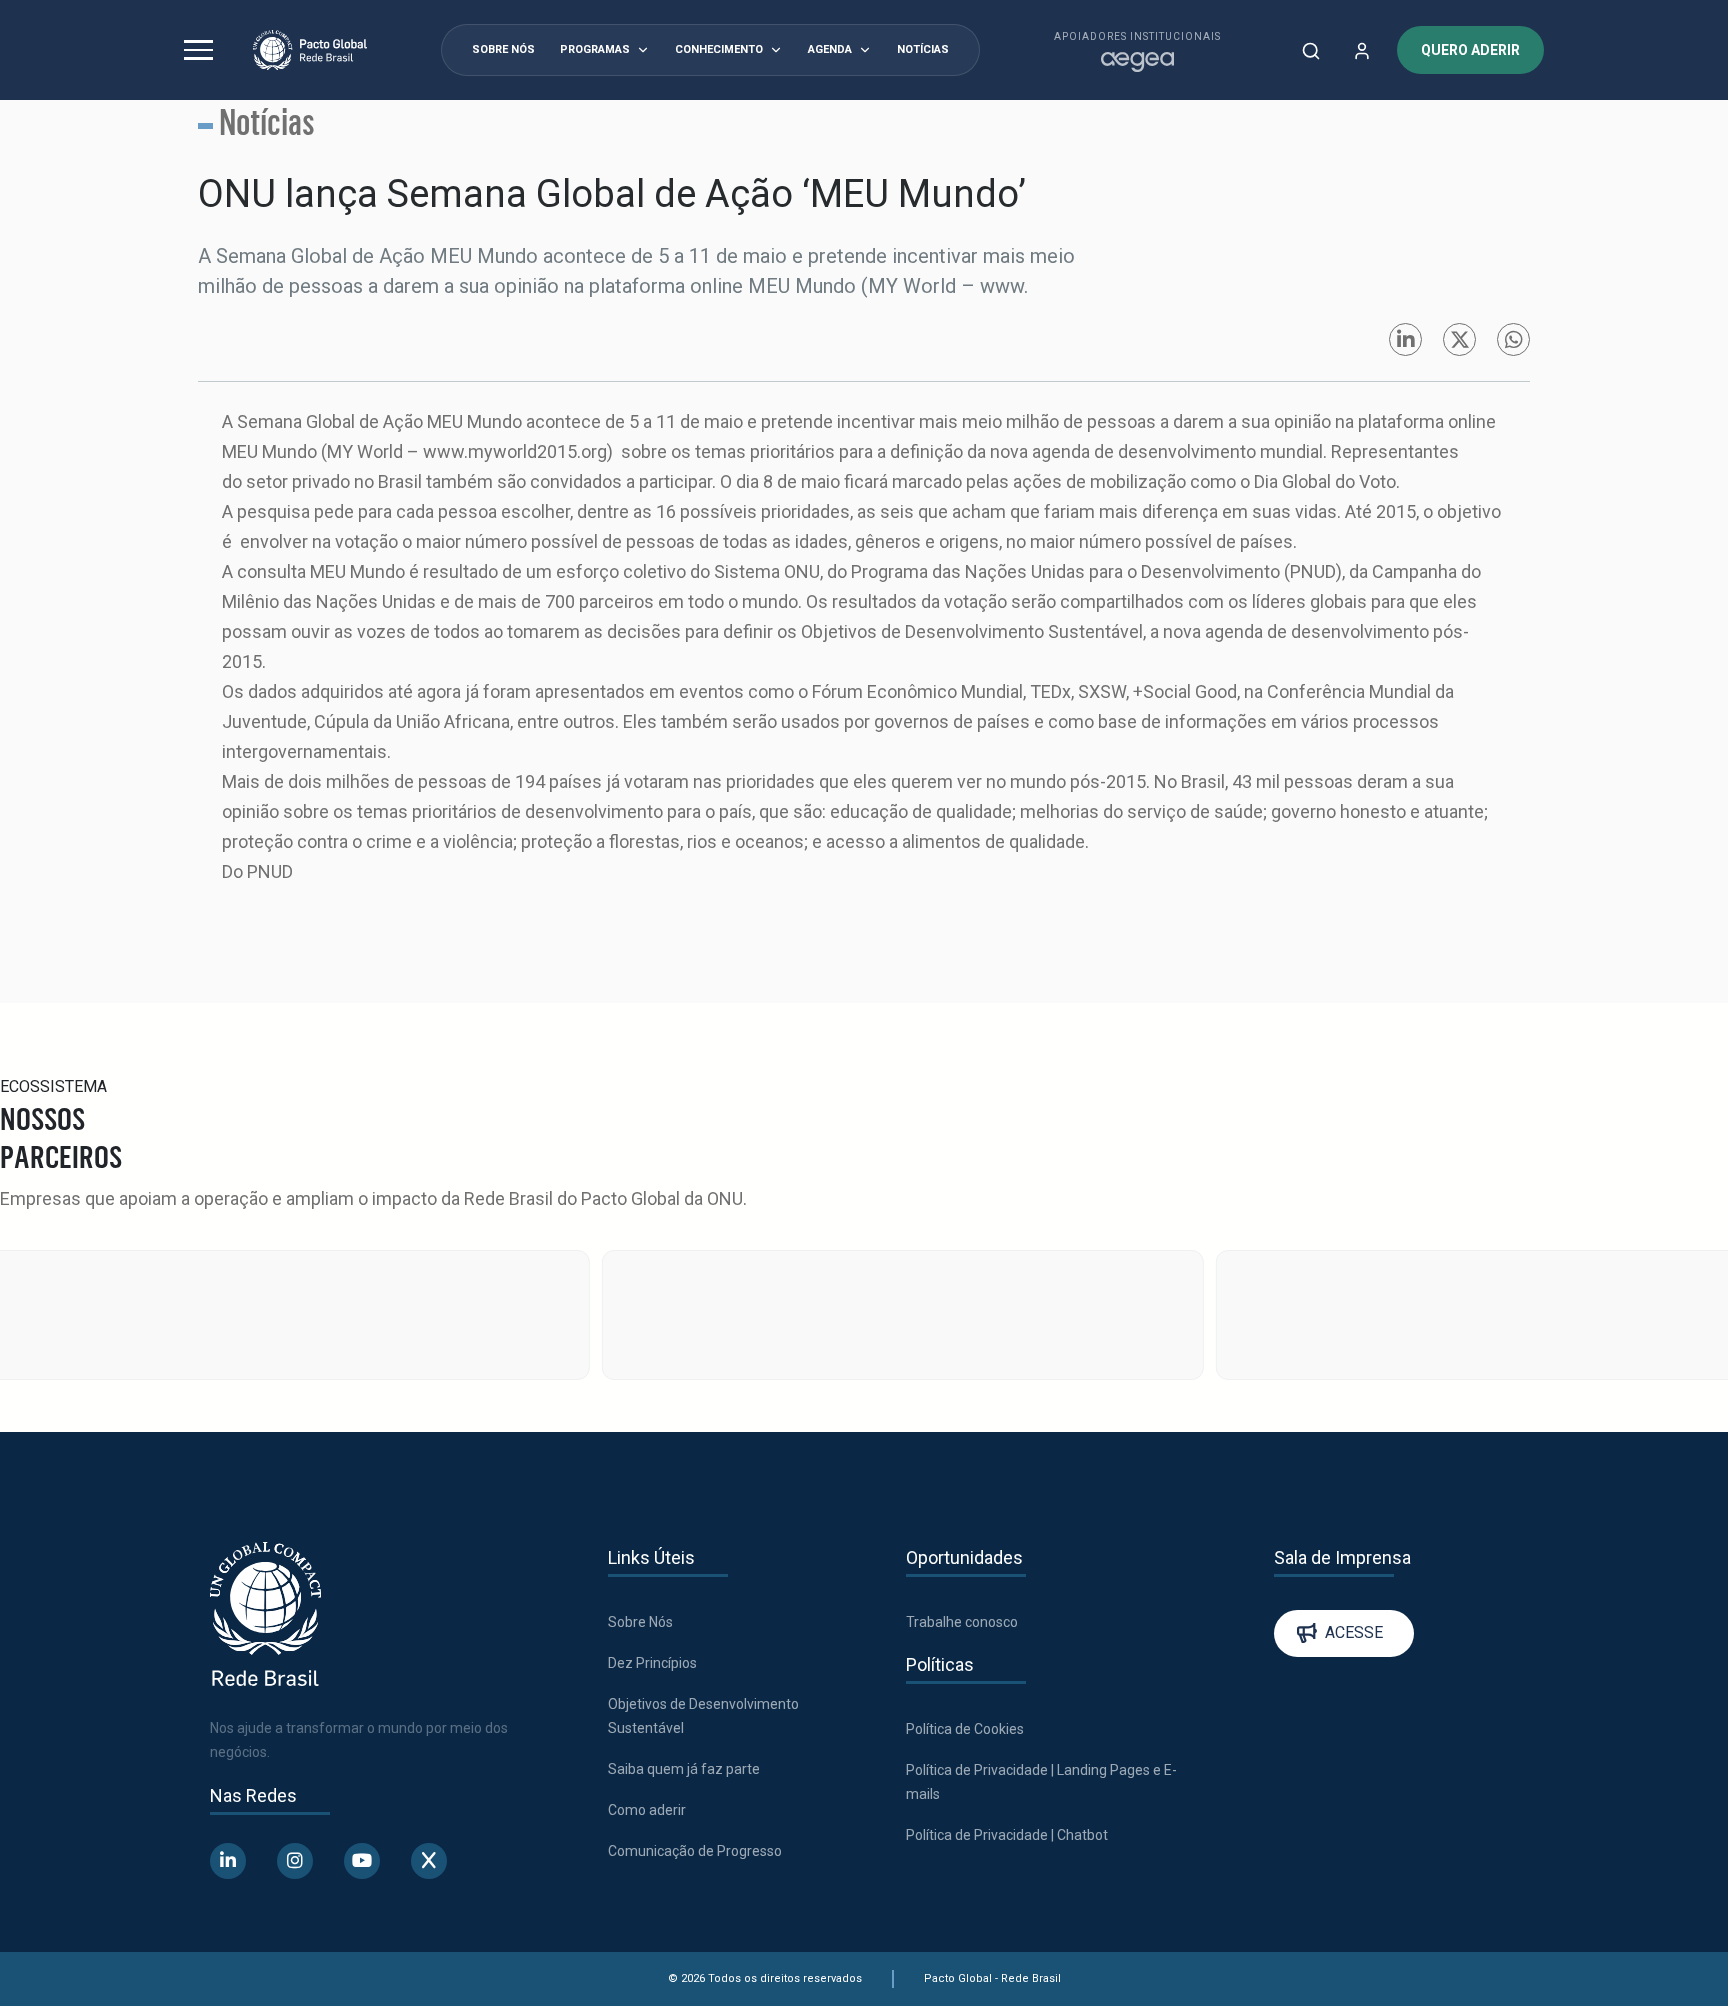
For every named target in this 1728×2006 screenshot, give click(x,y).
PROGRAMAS (595, 49)
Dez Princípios (652, 1508)
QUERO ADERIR (1470, 50)
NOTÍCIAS (923, 49)
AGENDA (830, 49)
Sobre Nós (640, 1467)
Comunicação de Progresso (695, 1696)
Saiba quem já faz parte (684, 1614)
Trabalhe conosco (962, 1467)
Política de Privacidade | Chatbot (1007, 1680)
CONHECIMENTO (719, 49)
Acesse (1354, 1478)
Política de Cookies (965, 1574)
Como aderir (647, 1655)
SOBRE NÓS (503, 49)
